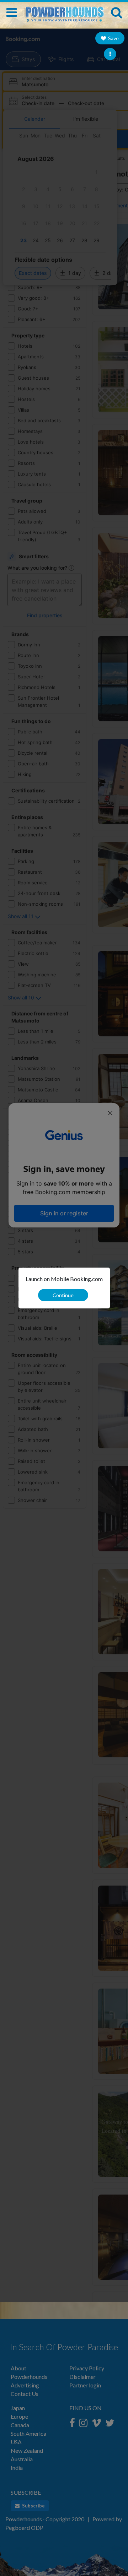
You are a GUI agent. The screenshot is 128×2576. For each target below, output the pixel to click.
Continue (63, 1295)
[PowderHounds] (64, 11)
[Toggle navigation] (12, 12)
